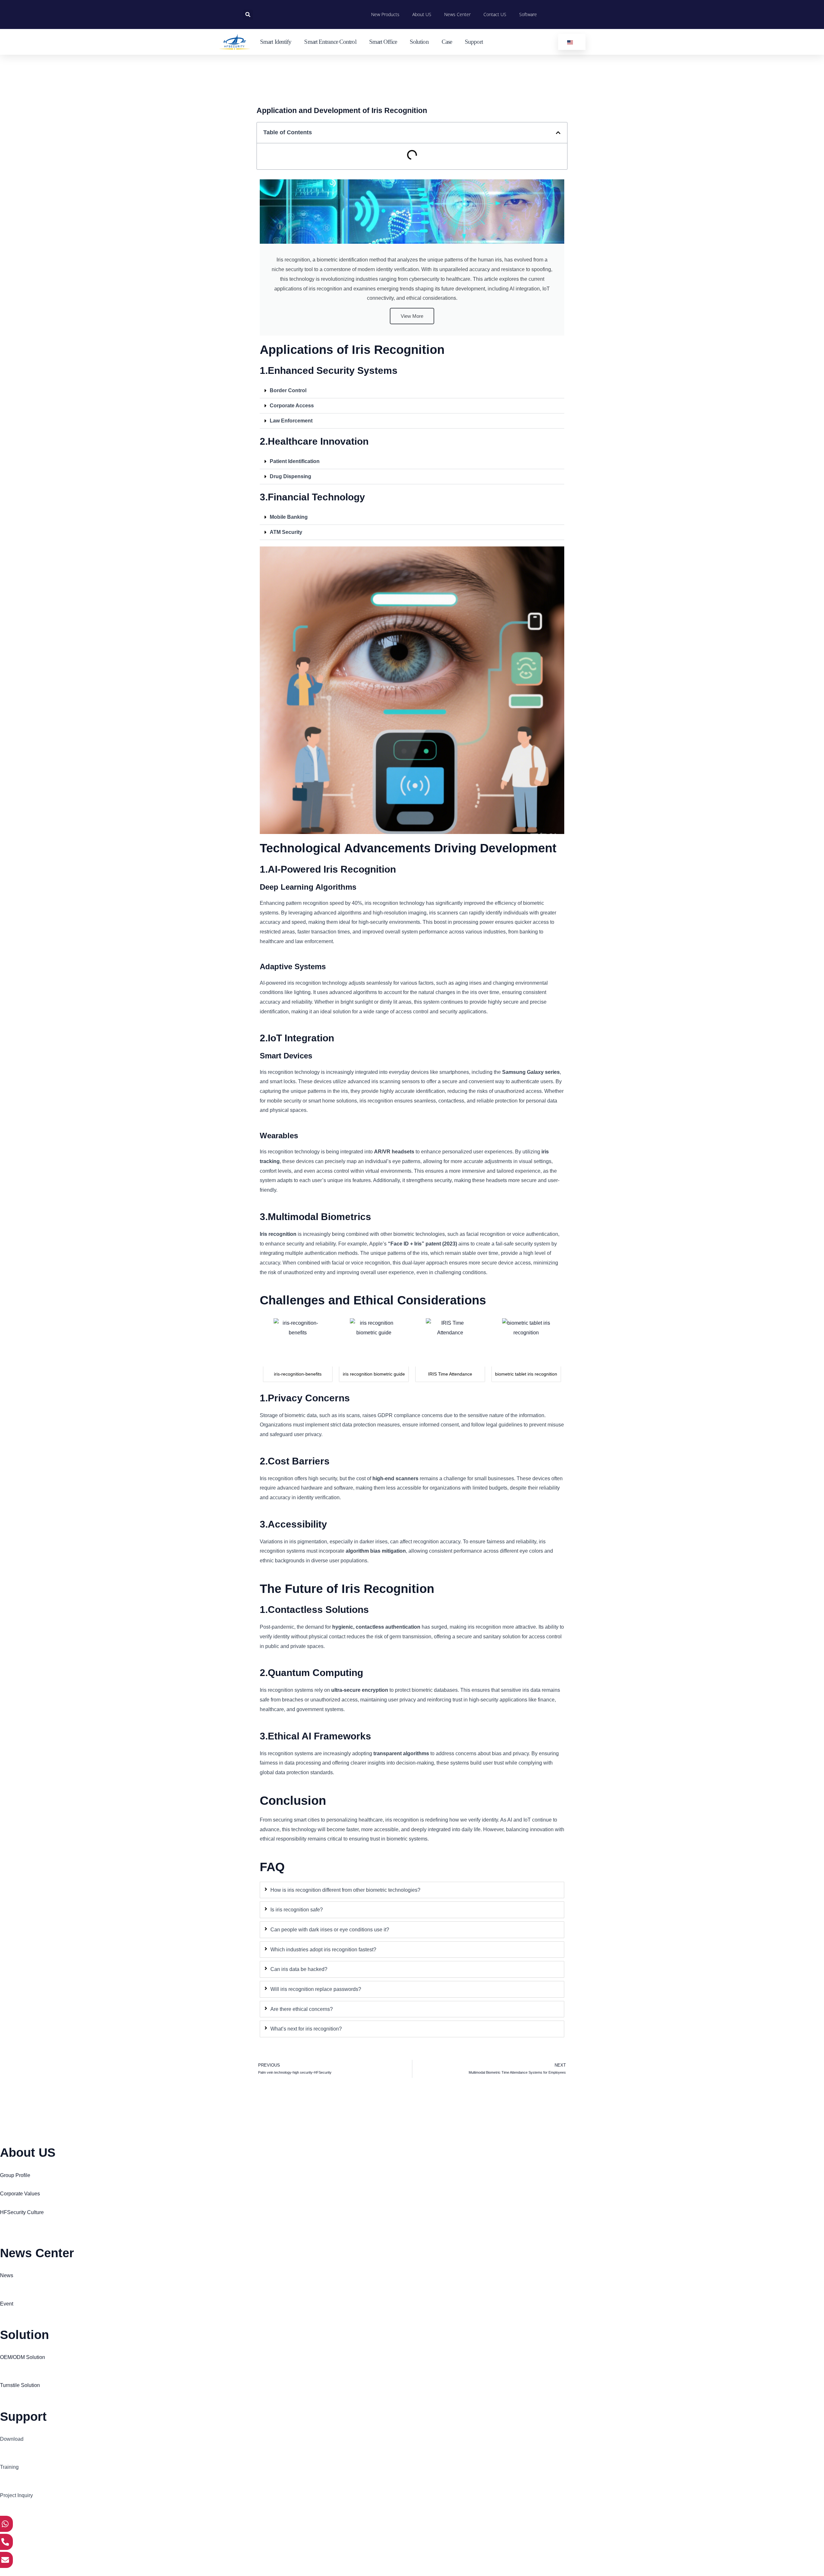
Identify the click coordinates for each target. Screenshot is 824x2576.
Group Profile (15, 2175)
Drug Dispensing (290, 476)
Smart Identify (276, 42)
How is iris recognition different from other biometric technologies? (345, 1890)
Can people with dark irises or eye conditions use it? (330, 1930)
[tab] (412, 1890)
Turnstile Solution (20, 2385)
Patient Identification (295, 461)
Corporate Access (292, 406)
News (7, 2275)
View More (412, 316)
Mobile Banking (289, 517)
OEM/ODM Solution (23, 2357)
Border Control (288, 390)
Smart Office (383, 42)
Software (528, 14)
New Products (385, 14)
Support (474, 42)
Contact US (495, 14)
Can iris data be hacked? (299, 1969)
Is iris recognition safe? (297, 1910)
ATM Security (286, 532)
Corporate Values (20, 2194)
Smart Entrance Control (330, 42)
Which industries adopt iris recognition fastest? (323, 1950)
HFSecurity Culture (22, 2212)
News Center (457, 14)
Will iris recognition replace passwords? (316, 1989)
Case (447, 42)
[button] (248, 15)
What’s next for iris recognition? (306, 2029)
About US (422, 14)
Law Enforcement (291, 421)
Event (7, 2304)
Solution (419, 42)
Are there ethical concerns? (302, 2009)
